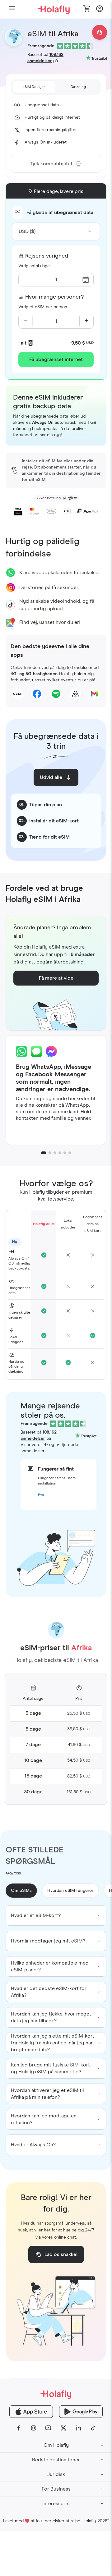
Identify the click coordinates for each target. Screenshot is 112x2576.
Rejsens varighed (47, 256)
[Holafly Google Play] (81, 2412)
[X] (63, 2428)
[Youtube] (49, 2428)
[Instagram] (34, 2428)
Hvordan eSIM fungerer (70, 1891)
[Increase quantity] (86, 321)
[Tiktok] (93, 2428)
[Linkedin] (78, 2428)
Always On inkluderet (46, 142)
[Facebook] (19, 2428)
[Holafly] (56, 2394)
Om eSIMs (21, 1891)
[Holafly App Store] (31, 2412)
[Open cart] (87, 9)
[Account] (100, 10)
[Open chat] (100, 32)
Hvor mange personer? (54, 297)
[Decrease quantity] (26, 321)
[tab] (34, 87)
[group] (56, 1915)
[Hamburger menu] (12, 9)
